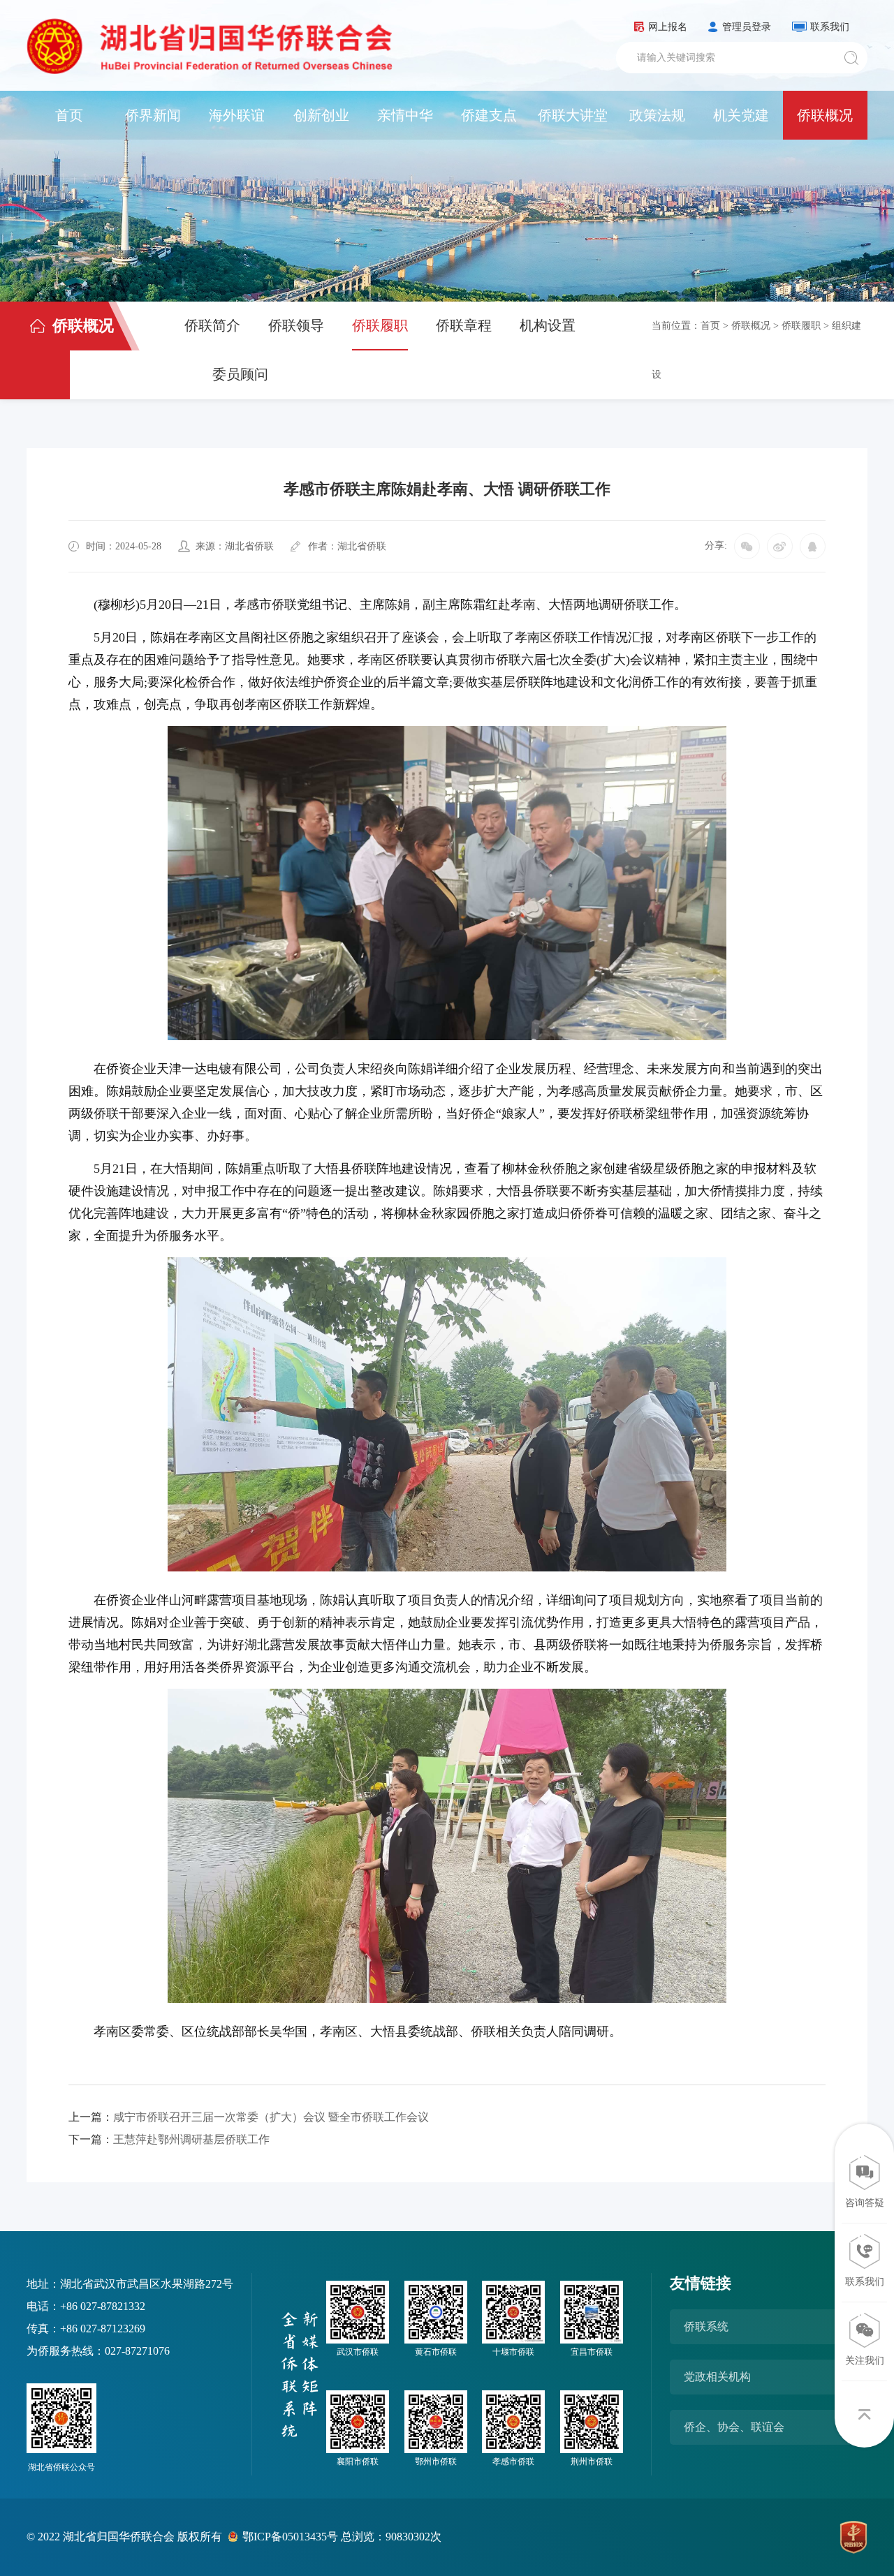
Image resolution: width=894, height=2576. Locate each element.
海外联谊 (237, 115)
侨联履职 (380, 325)
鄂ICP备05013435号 (290, 2537)
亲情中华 (405, 115)
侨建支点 (489, 115)
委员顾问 (240, 374)
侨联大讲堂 (573, 115)
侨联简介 (212, 325)
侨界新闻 (153, 115)
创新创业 (321, 115)
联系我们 (830, 27)
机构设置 (548, 325)
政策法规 (657, 115)
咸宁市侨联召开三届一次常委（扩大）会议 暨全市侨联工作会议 (249, 2117)
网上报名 (668, 27)
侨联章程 (464, 325)
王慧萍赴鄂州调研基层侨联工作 (169, 2139)
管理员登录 (747, 27)
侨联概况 (825, 115)
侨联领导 (296, 325)
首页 (69, 115)
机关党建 (741, 115)
